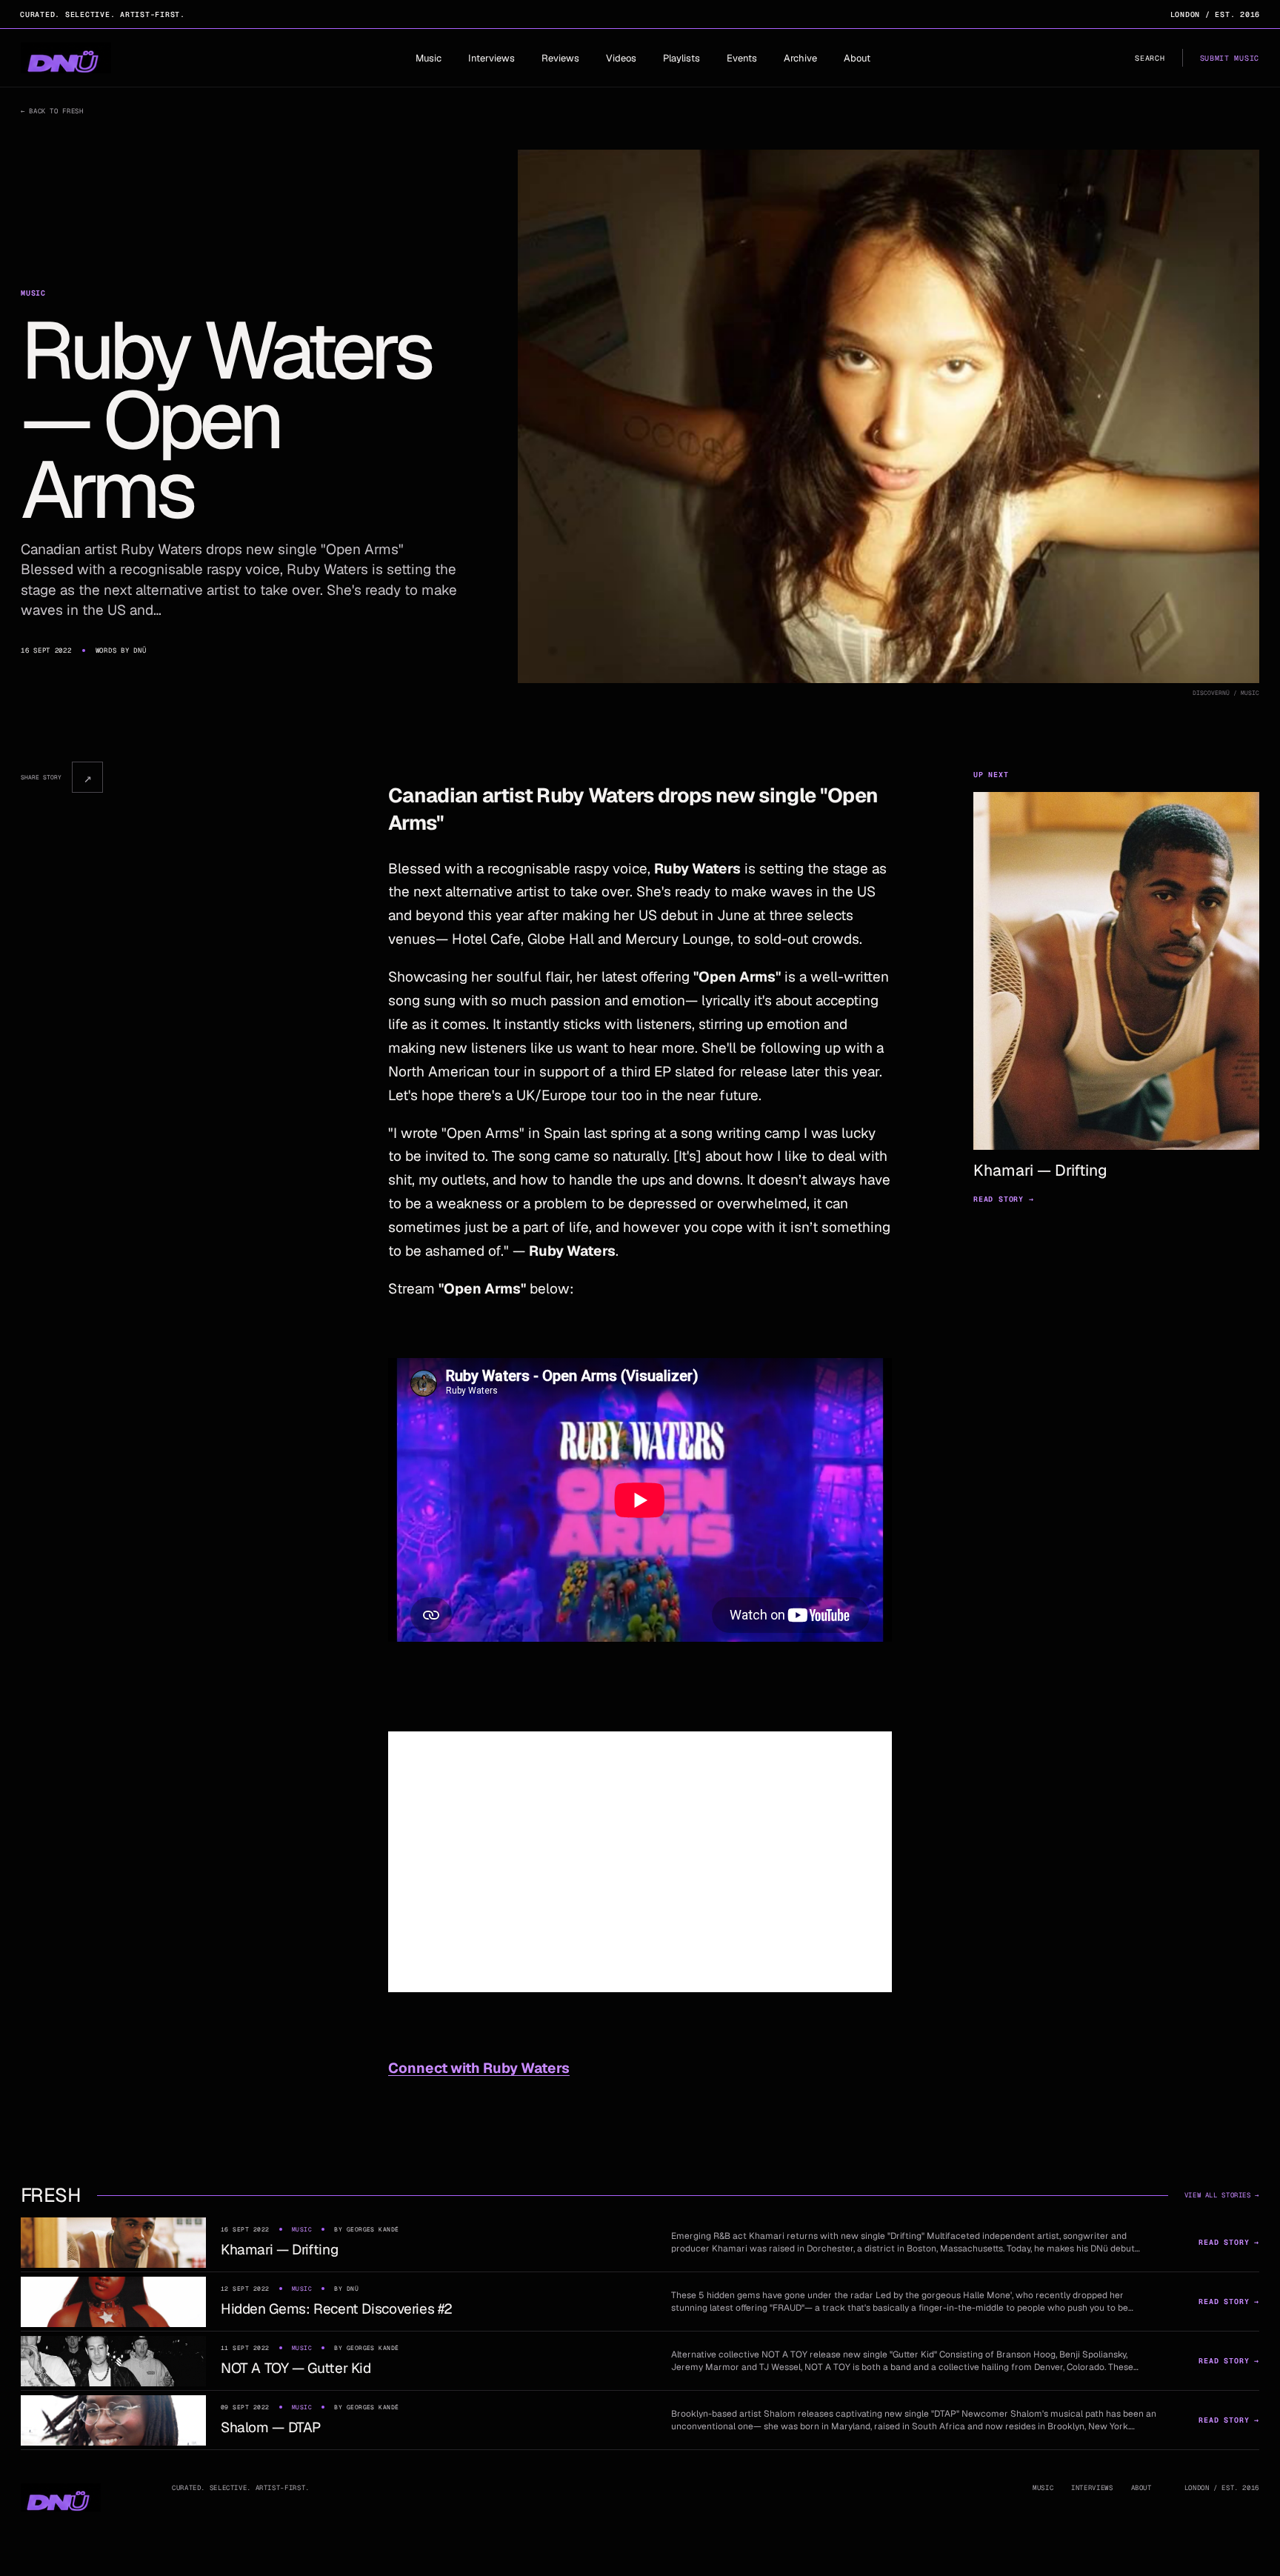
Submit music (1230, 58)
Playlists (681, 58)
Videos (621, 58)
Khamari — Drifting (279, 2250)
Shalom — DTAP (271, 2427)
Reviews (560, 58)
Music (429, 58)
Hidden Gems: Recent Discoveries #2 (337, 2309)
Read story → (1004, 1199)
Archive (800, 58)
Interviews (491, 58)
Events (742, 58)
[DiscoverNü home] (66, 58)
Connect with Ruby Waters (479, 2068)
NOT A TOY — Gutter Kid (296, 2368)
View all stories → (1222, 2195)
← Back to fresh (52, 111)
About (857, 58)
